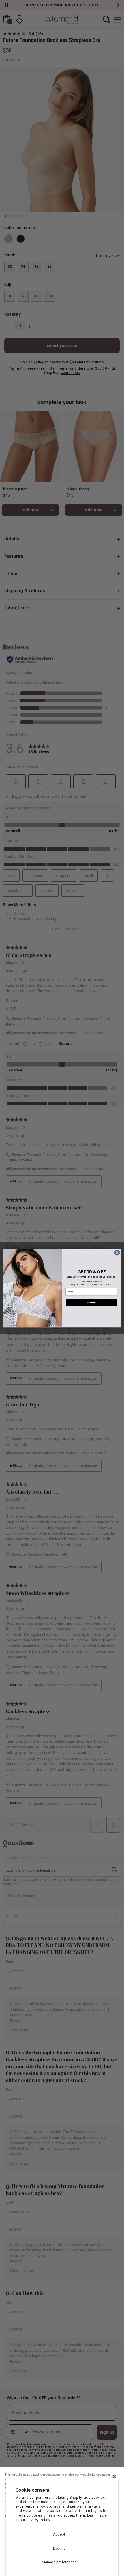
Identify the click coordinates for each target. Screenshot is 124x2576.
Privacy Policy (38, 2520)
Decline (59, 2548)
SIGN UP (91, 1302)
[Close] (114, 2476)
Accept (59, 2534)
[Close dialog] (117, 1252)
